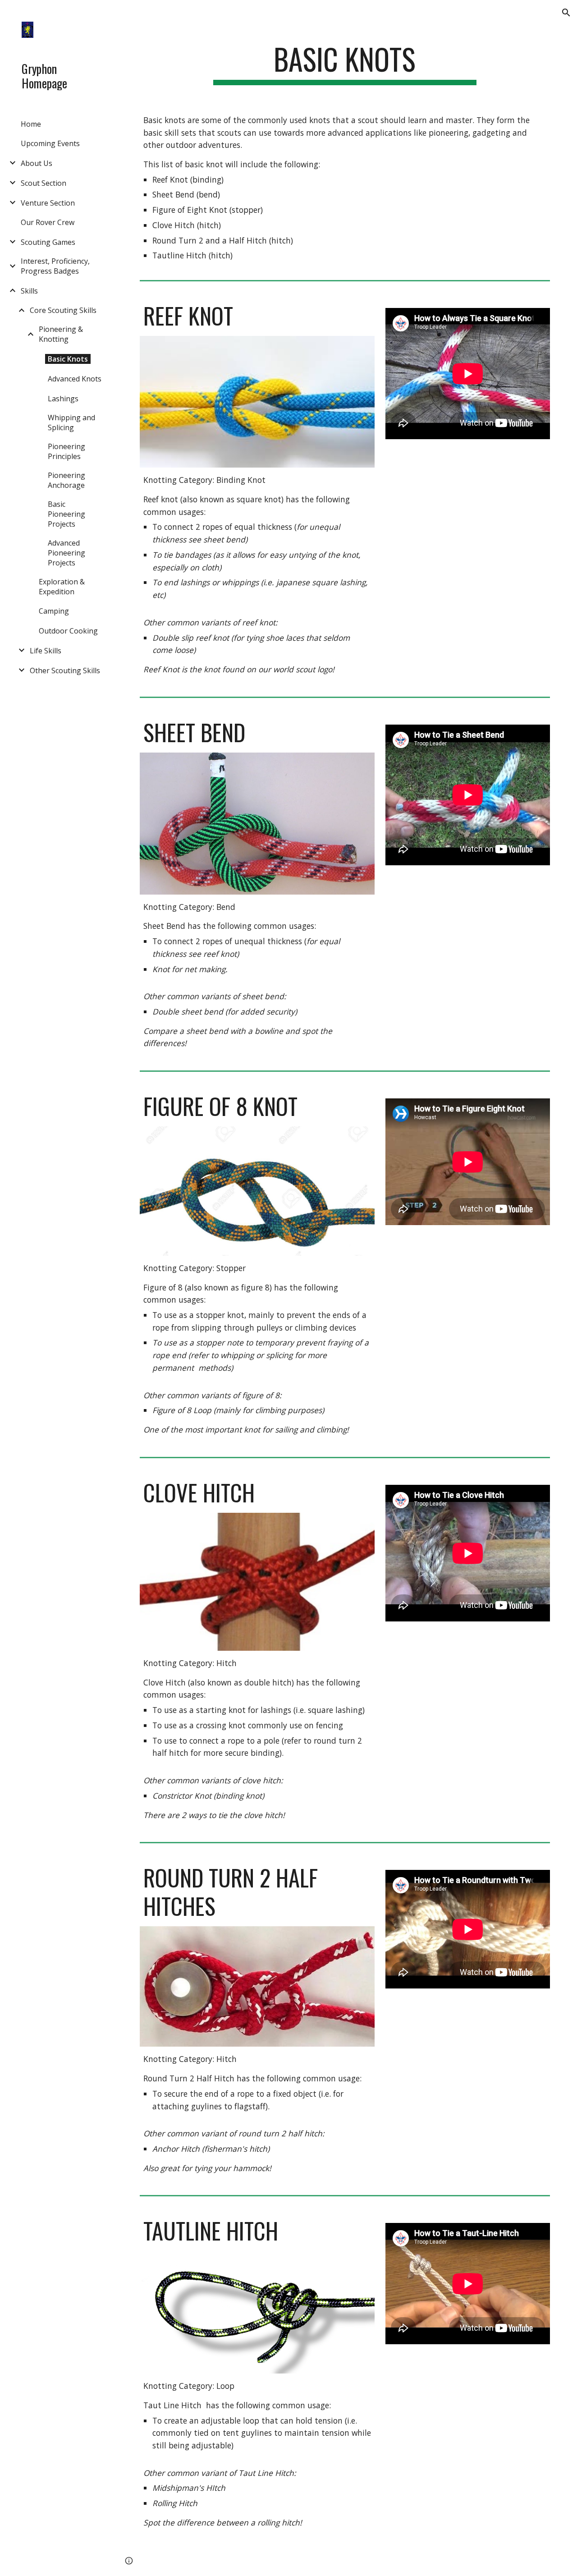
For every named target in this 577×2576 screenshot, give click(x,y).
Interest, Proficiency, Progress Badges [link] (55, 266)
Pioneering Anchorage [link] (66, 480)
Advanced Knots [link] (75, 379)
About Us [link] (37, 163)
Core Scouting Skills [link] (63, 310)
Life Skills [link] (46, 651)
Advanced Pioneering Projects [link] (66, 553)
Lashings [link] (63, 399)
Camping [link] (54, 611)
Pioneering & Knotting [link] (61, 334)
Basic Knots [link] (68, 359)
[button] (566, 13)
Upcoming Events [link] (50, 143)
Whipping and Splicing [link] (71, 422)
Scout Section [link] (44, 183)
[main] (345, 63)
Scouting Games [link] (48, 242)
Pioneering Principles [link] (66, 451)
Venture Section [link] (48, 203)
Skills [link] (29, 291)
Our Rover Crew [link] (48, 222)
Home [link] (31, 124)
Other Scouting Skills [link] (65, 670)
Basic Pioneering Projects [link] (66, 514)
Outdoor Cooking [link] (68, 631)
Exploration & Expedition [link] (62, 587)
